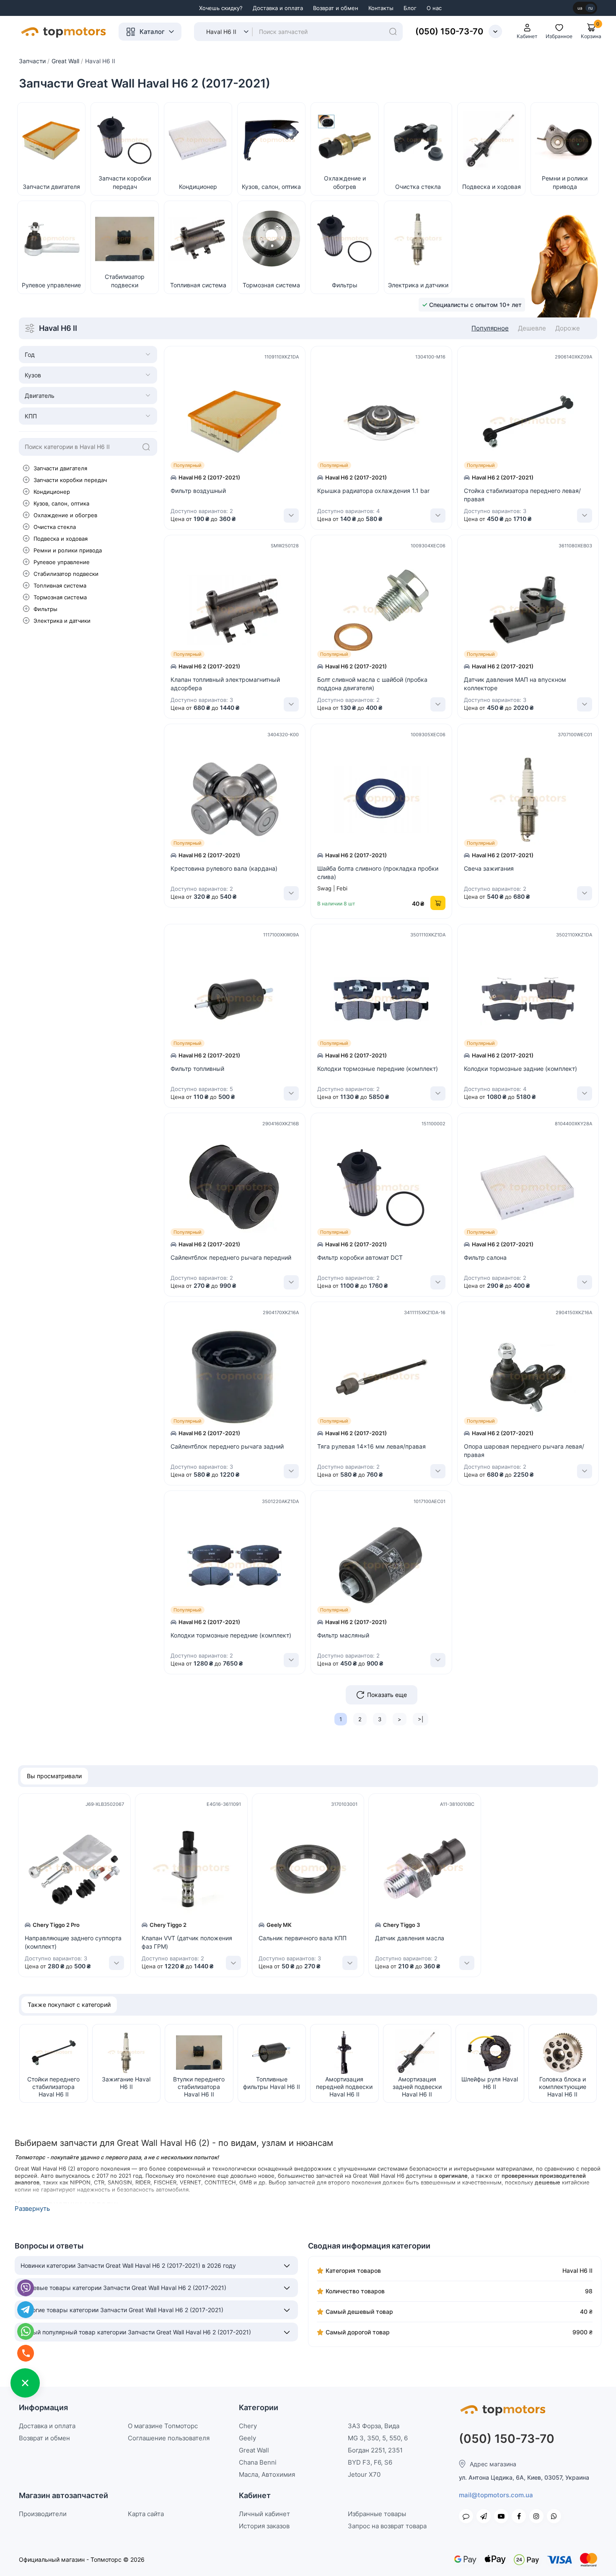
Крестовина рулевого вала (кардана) (224, 868)
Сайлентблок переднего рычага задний (227, 1446)
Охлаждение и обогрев (65, 515)
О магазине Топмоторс (163, 2426)
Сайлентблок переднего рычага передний (231, 1257)
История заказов (264, 2526)
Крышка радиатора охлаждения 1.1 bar (373, 491)
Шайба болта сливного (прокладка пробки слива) (378, 873)
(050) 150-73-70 (449, 31)
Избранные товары (377, 2514)
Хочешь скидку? (221, 8)
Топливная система (60, 585)
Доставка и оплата (278, 8)
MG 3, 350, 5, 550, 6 (378, 2438)
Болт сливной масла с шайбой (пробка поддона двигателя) (372, 684)
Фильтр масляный (343, 1635)
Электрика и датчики (62, 621)
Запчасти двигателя (60, 468)
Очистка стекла (55, 527)
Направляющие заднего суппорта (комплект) (73, 1942)
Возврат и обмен (336, 8)
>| (421, 1719)
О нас (434, 8)
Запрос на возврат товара (387, 2526)
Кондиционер (52, 492)
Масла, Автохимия (267, 2474)
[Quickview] (300, 381)
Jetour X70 (364, 2474)
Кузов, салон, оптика (61, 503)
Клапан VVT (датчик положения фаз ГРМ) (187, 1942)
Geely (247, 2438)
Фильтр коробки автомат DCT (360, 1257)
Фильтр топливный (197, 1069)
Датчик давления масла (410, 1938)
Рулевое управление (62, 562)
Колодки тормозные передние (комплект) (378, 1069)
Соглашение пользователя (169, 2438)
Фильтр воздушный (198, 491)
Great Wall (254, 2450)
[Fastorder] (300, 399)
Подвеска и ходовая (61, 539)
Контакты (381, 8)
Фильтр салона (485, 1257)
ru (590, 8)
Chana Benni (258, 2462)
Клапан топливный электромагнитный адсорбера (225, 684)
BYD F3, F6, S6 (370, 2462)
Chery (248, 2426)
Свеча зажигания (489, 868)
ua (580, 8)
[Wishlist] (300, 418)
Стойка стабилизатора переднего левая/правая (522, 495)
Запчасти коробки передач (70, 480)
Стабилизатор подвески (66, 574)
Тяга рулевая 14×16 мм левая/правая (371, 1446)
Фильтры (45, 609)
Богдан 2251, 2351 (375, 2450)
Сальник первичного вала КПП (303, 1938)
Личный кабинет (264, 2514)
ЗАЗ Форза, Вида (374, 2426)
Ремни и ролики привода (68, 550)
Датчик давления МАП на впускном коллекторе (515, 684)
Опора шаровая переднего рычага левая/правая (524, 1450)
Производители (43, 2514)
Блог (410, 8)
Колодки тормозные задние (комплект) (520, 1069)
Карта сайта (146, 2514)
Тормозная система (60, 597)
